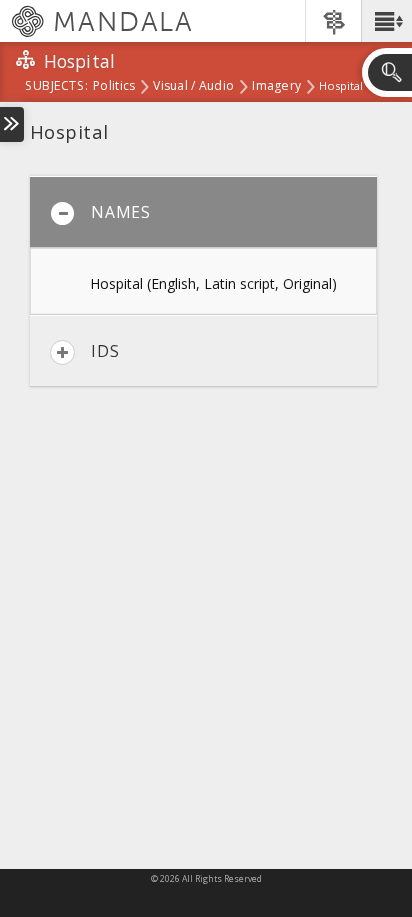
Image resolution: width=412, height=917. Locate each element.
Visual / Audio (193, 87)
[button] (386, 21)
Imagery (276, 87)
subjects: (56, 87)
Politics (114, 87)
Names (121, 212)
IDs (105, 351)
